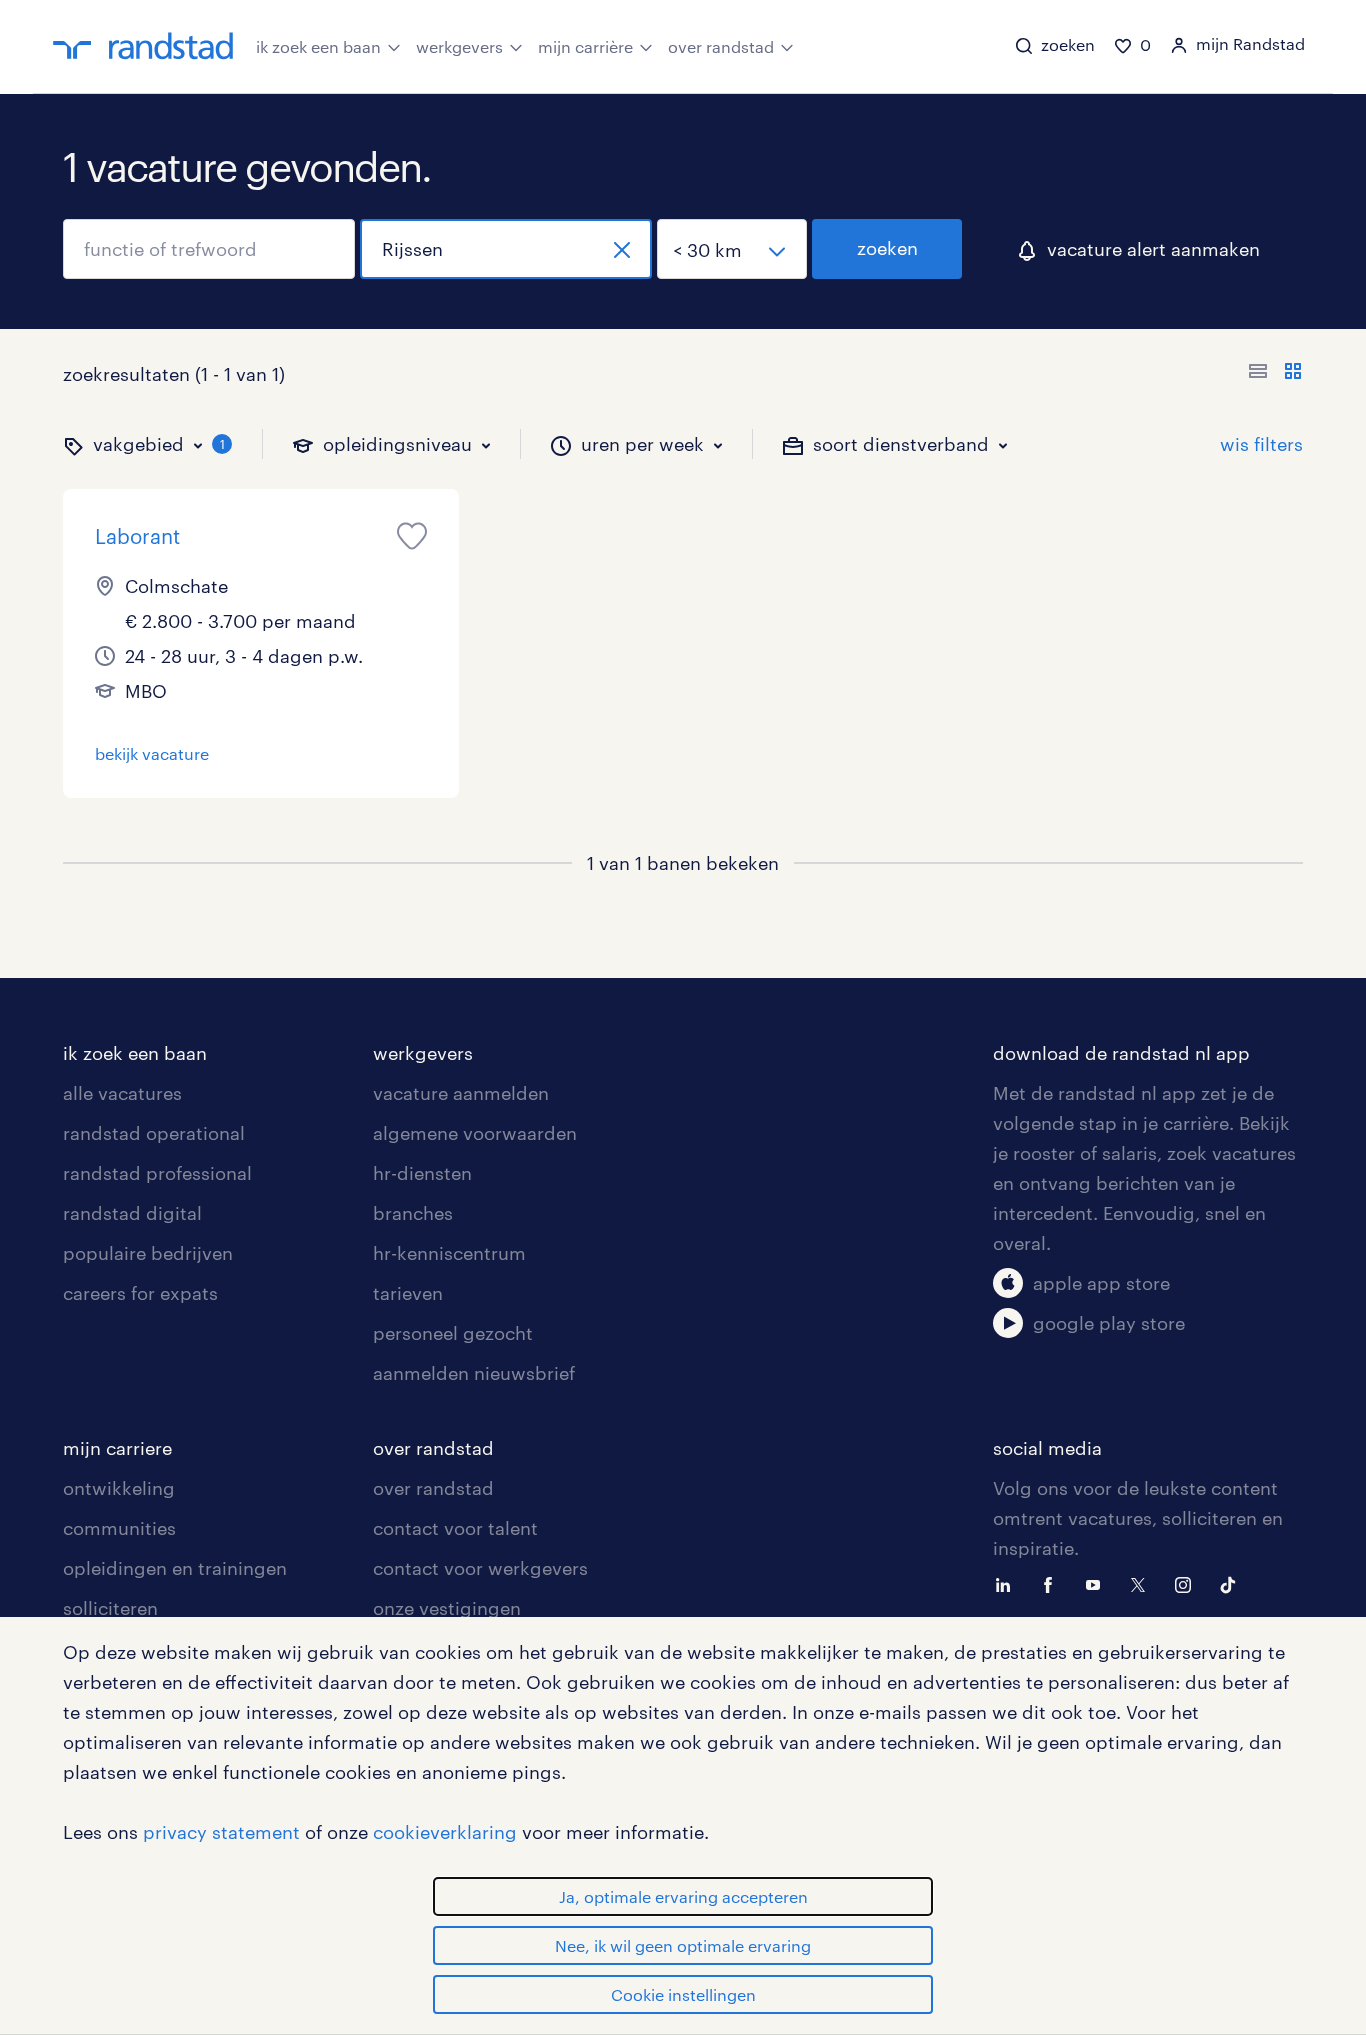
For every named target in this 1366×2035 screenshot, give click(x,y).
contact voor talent (455, 1528)
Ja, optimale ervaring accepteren (683, 1896)
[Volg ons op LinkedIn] (1008, 1583)
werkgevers (459, 46)
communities (119, 1528)
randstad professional (157, 1173)
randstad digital (132, 1213)
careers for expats (140, 1293)
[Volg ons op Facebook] (1053, 1583)
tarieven (408, 1293)
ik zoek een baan (318, 46)
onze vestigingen (447, 1608)
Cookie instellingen (683, 1994)
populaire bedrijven (148, 1253)
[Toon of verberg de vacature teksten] (1275, 374)
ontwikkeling (119, 1488)
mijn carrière (585, 46)
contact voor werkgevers (480, 1568)
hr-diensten (422, 1173)
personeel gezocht (453, 1333)
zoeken (887, 248)
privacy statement (221, 1832)
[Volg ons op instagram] (1188, 1583)
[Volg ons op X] (1143, 1583)
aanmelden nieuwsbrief (474, 1373)
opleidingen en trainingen (175, 1568)
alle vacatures (122, 1093)
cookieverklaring (445, 1832)
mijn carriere (117, 1448)
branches (413, 1213)
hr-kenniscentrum (449, 1253)
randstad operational (154, 1133)
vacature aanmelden (461, 1093)
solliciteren (110, 1608)
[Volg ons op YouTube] (1098, 1583)
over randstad (721, 46)
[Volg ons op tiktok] (1233, 1583)
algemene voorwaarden (475, 1133)
